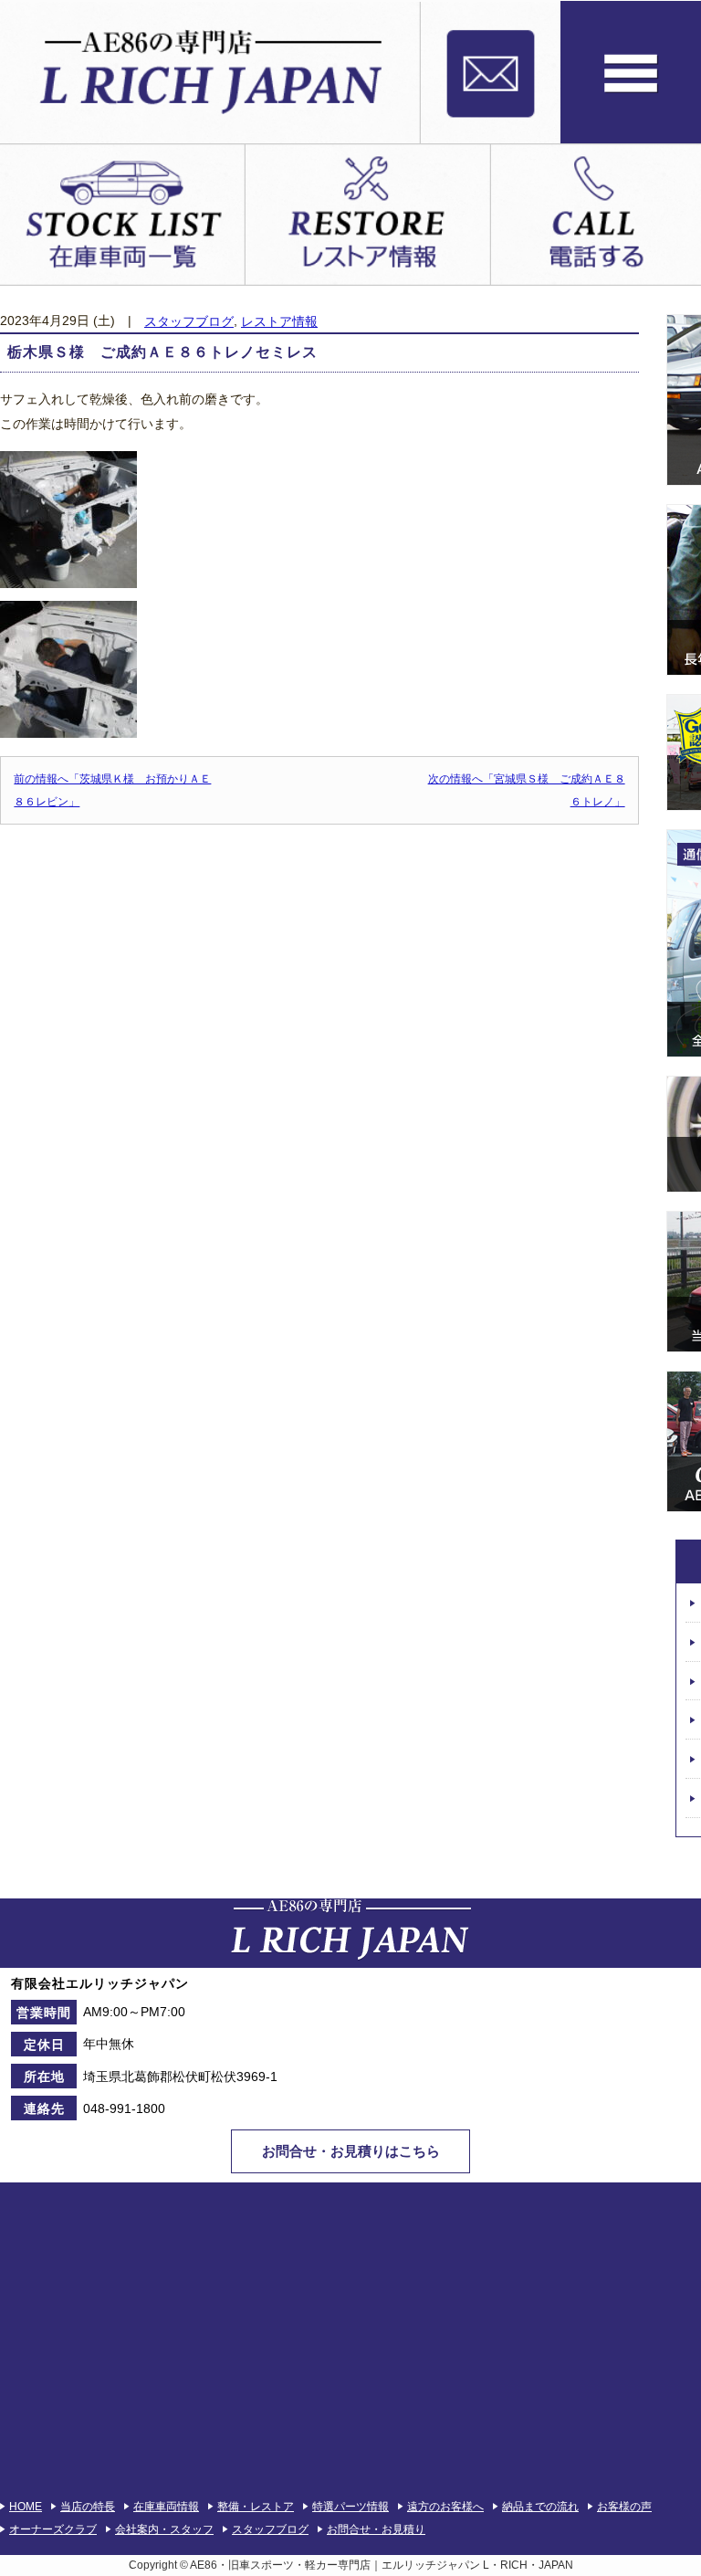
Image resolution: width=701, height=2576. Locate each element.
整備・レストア (256, 2507)
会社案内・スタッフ (164, 2529)
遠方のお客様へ (445, 2507)
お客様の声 (624, 2507)
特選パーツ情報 (350, 2507)
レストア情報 (279, 322)
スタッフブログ (189, 322)
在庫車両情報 (166, 2507)
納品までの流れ (540, 2507)
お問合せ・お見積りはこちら (351, 2151)
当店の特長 (88, 2507)
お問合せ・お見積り (376, 2529)
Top (658, 2533)
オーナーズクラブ (53, 2529)
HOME (26, 2507)
